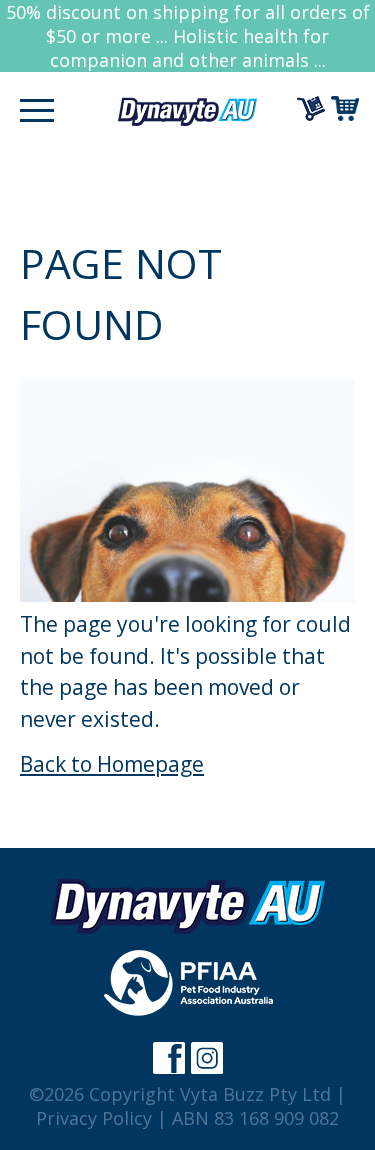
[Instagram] (207, 1058)
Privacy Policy (94, 1118)
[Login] (314, 108)
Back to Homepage (112, 764)
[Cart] (348, 108)
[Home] (188, 111)
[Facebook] (169, 1058)
